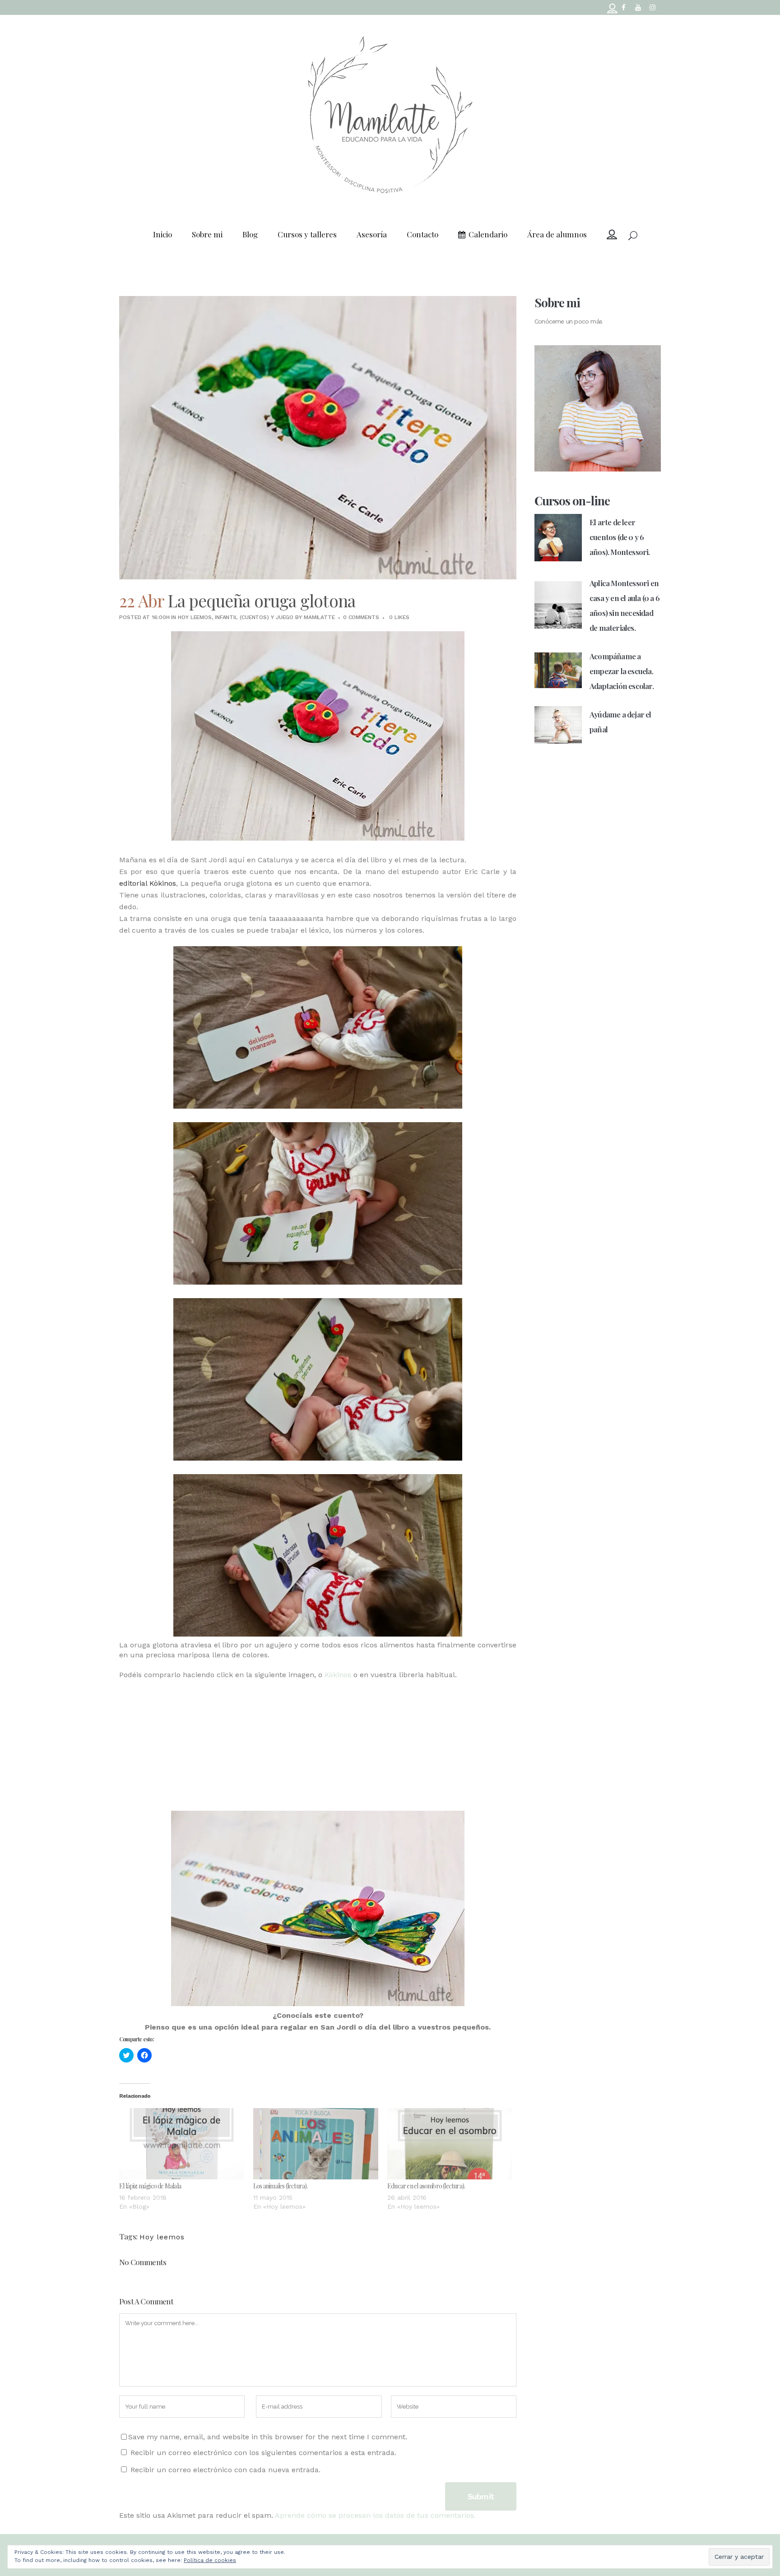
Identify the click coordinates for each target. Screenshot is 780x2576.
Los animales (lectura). (281, 2186)
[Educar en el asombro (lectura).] (450, 2144)
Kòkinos (338, 1675)
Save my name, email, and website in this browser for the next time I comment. (268, 2437)
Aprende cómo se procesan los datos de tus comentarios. (375, 2515)
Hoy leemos (195, 617)
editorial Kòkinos (148, 883)
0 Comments (361, 617)
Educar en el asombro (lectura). (426, 2186)
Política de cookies (210, 2560)
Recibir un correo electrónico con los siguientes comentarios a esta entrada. (263, 2453)
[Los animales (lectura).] (316, 2144)
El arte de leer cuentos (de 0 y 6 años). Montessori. (620, 537)
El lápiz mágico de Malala (150, 2186)
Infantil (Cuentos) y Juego (254, 617)
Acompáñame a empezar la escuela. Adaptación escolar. (622, 671)
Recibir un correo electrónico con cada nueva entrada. (225, 2470)
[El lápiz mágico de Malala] (182, 2144)
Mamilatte (319, 617)
